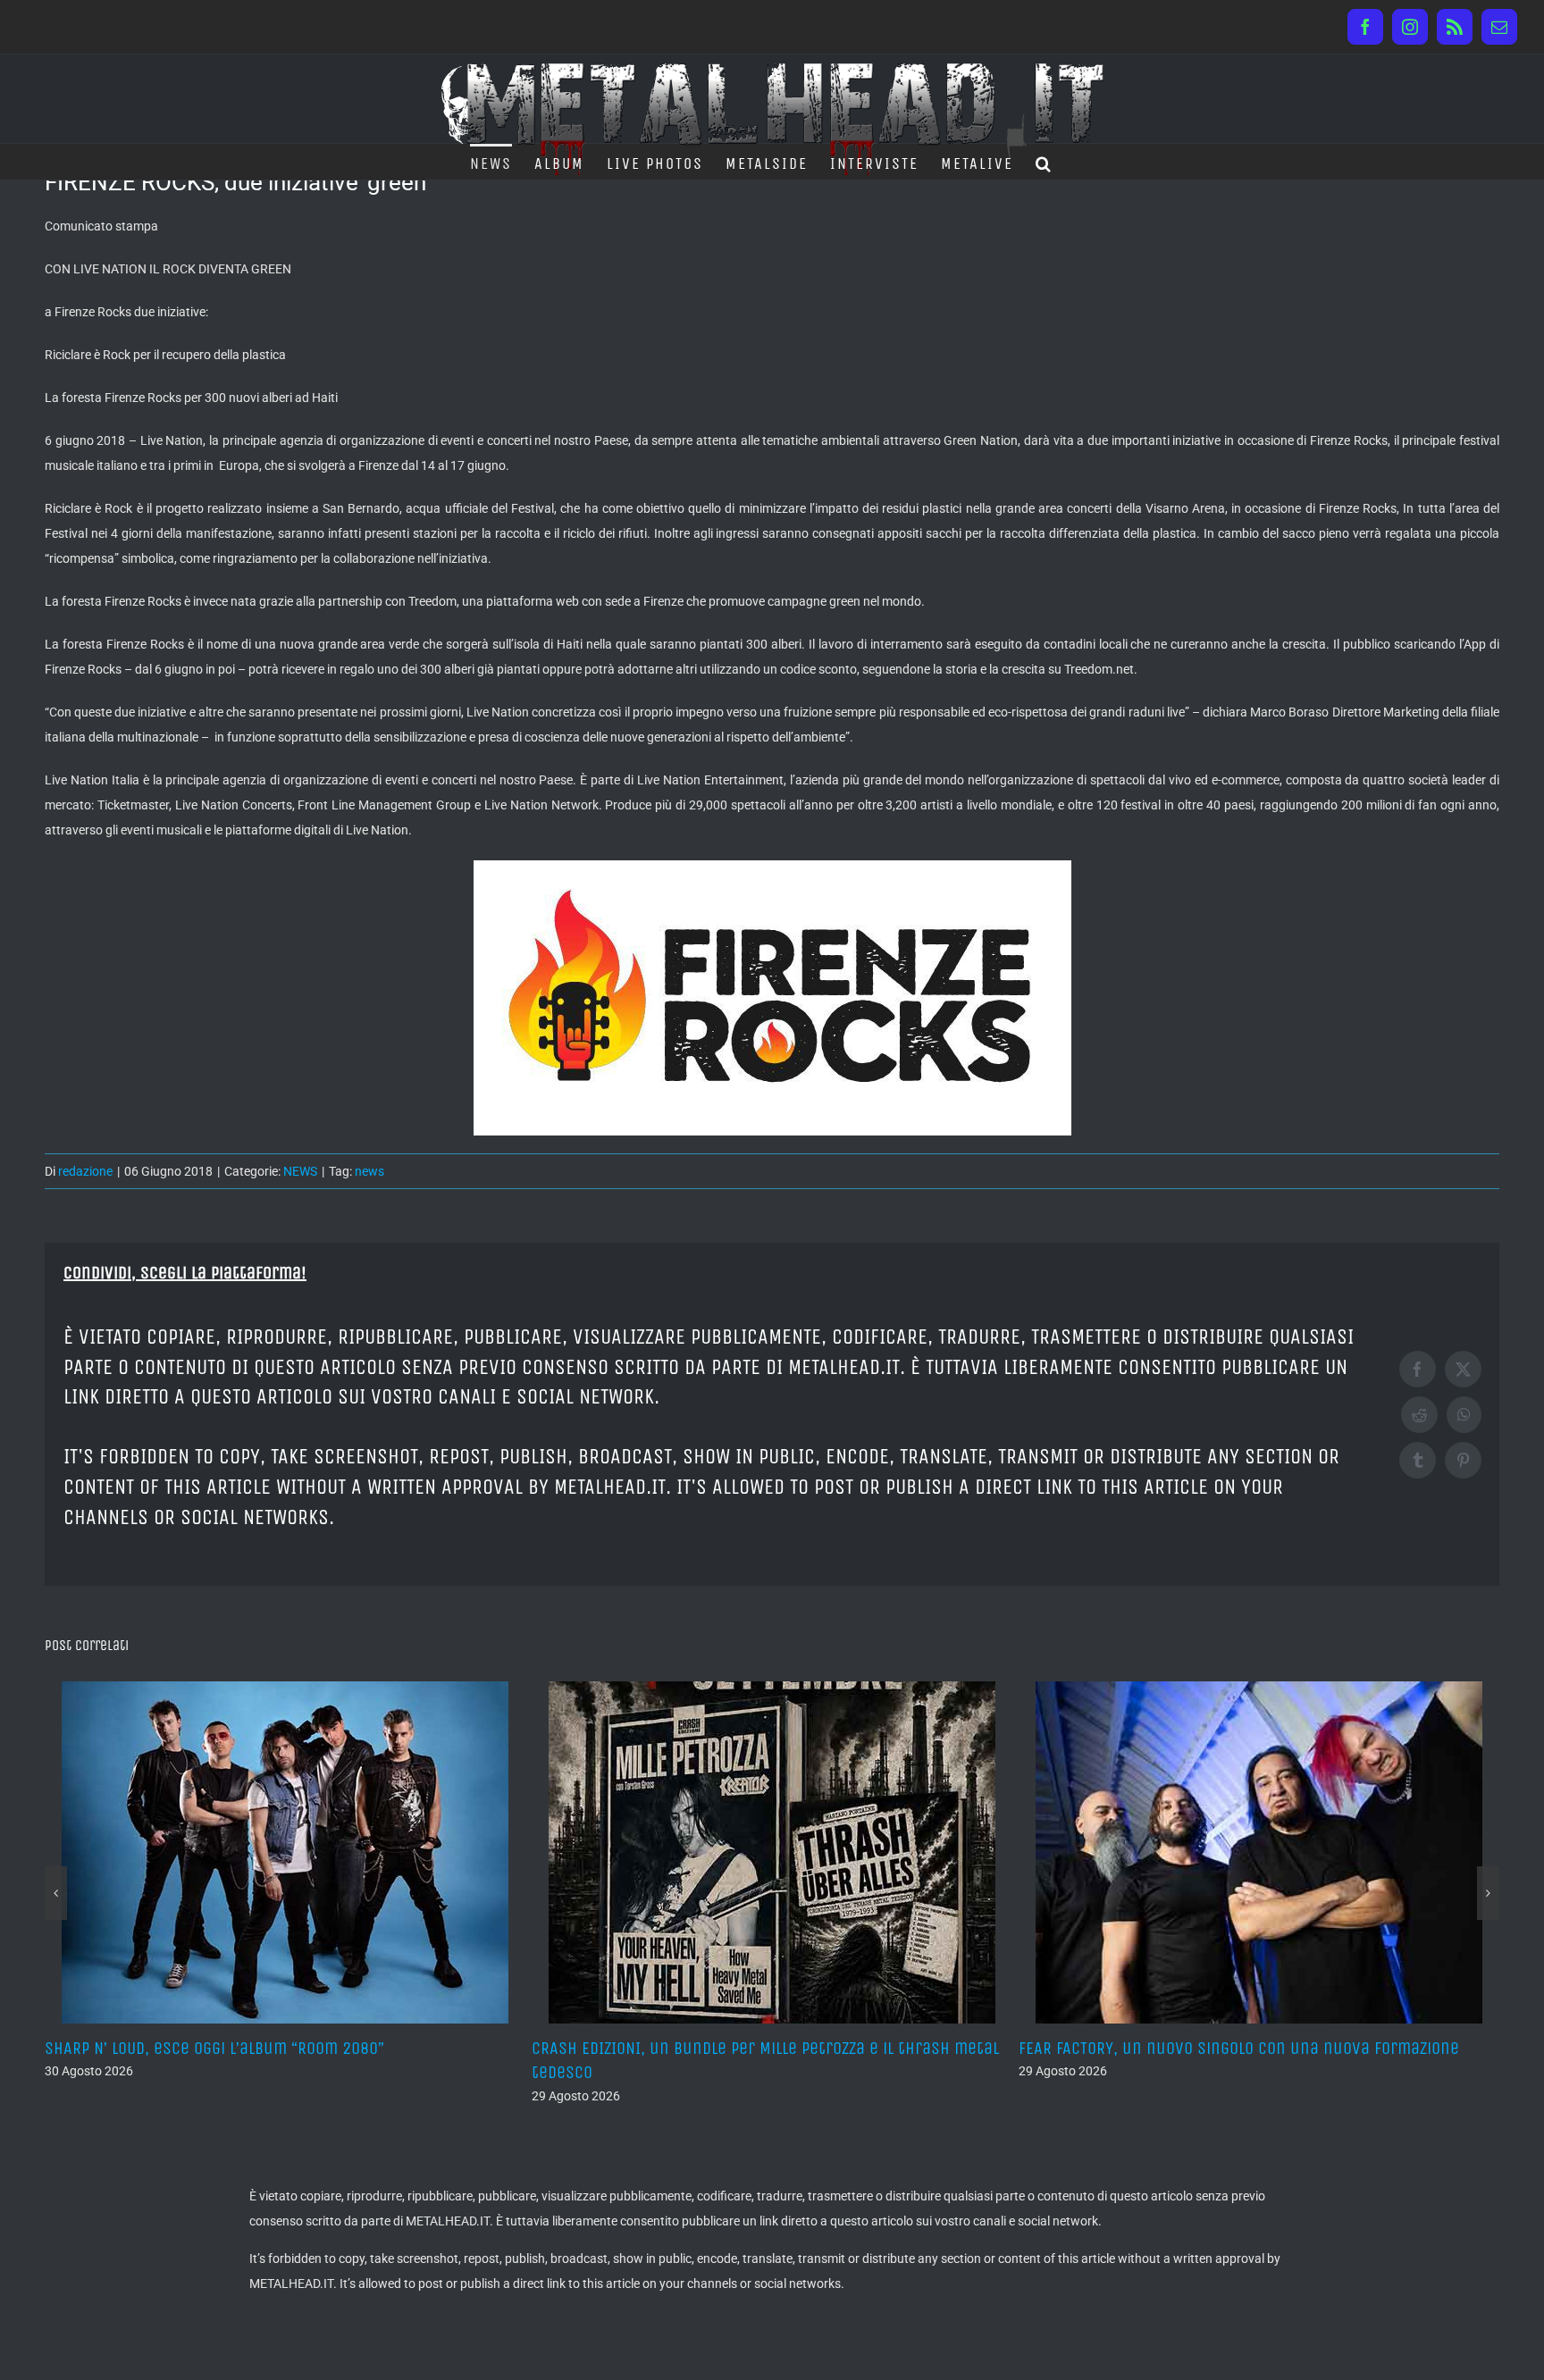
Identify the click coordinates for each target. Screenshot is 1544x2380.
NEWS (300, 1171)
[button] (1044, 162)
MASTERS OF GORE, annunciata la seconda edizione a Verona (1240, 2048)
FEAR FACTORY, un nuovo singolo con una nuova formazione (752, 2048)
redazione (85, 1171)
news (369, 1171)
